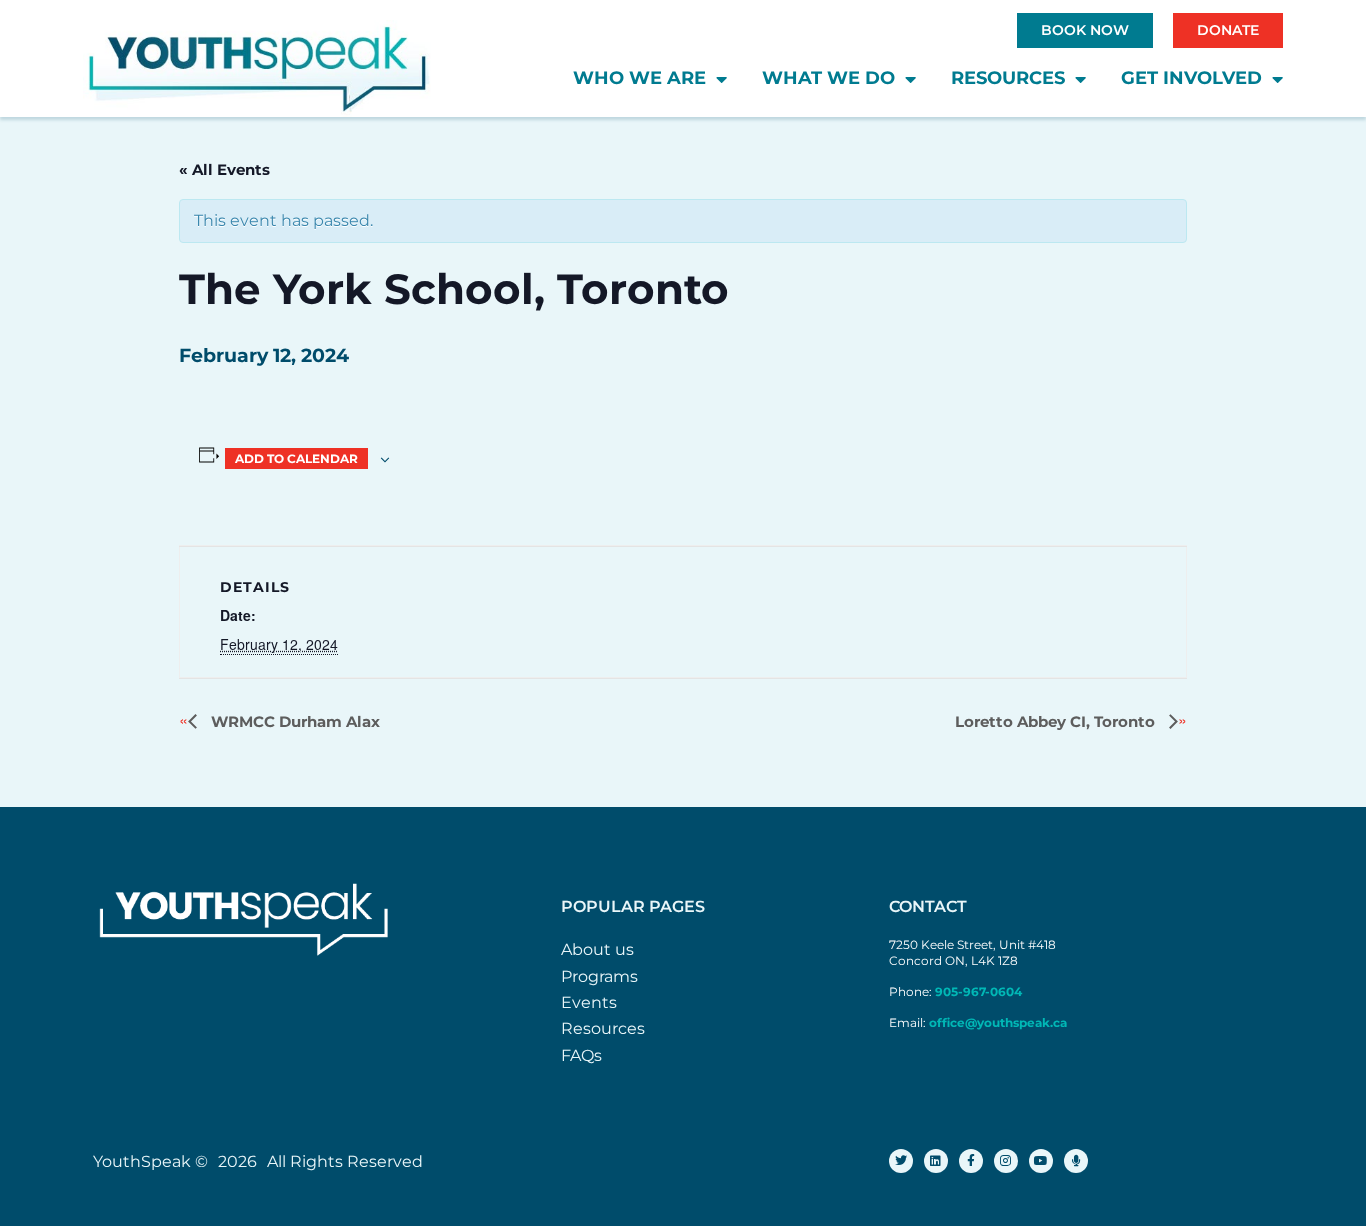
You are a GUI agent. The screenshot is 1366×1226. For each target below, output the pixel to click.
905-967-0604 (980, 991)
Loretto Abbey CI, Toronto (1057, 721)
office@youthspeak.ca (998, 1022)
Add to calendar (296, 458)
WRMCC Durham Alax (293, 721)
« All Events (224, 169)
